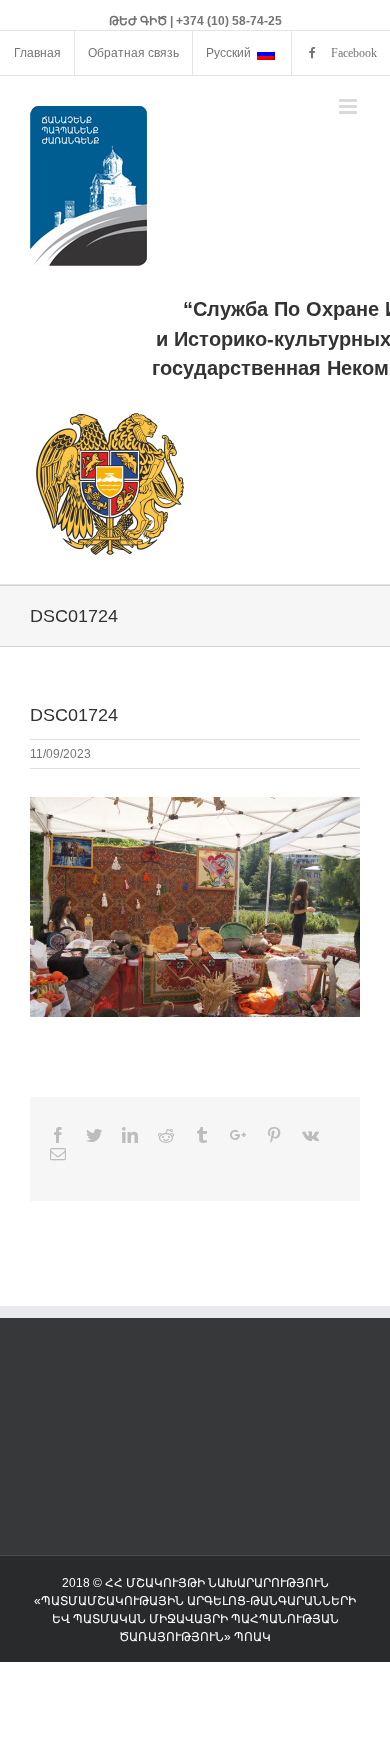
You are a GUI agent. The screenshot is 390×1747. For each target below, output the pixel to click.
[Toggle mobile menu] (349, 106)
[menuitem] (37, 53)
